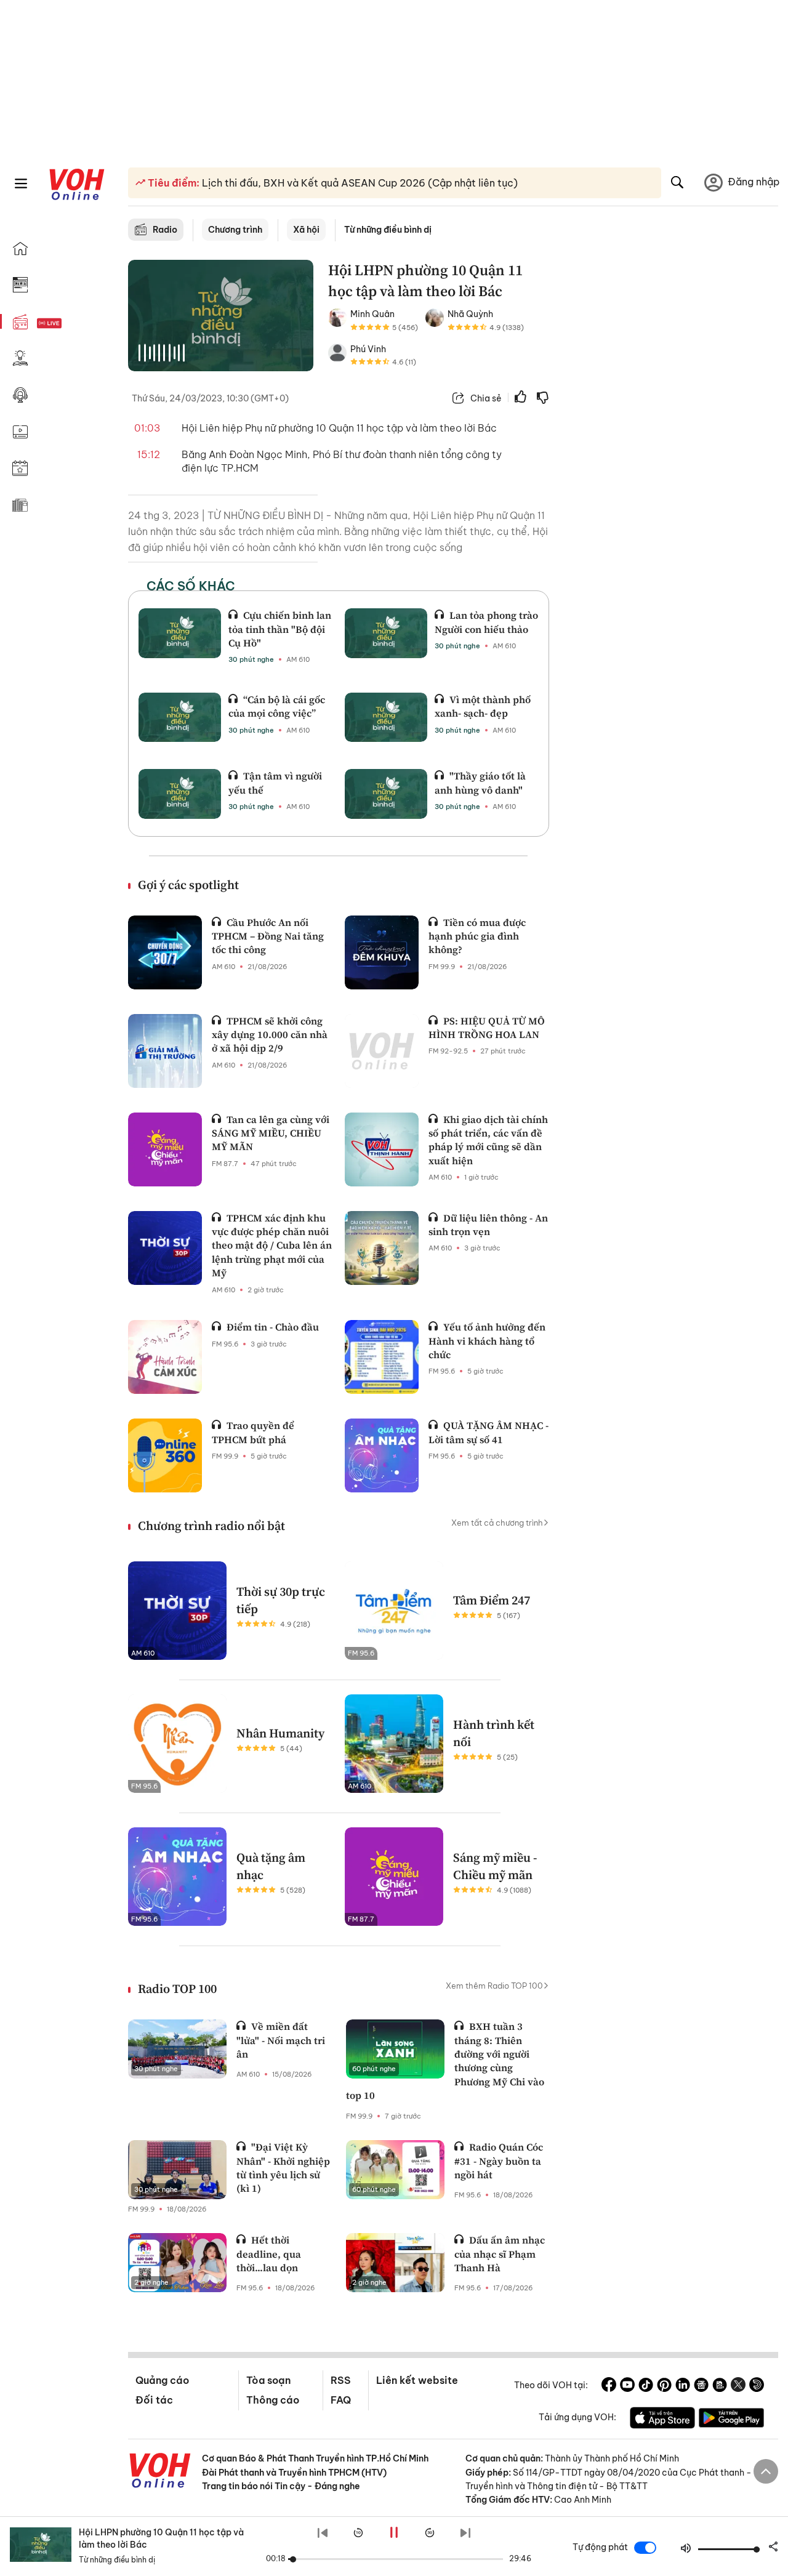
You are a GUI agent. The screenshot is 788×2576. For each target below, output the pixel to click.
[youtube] (627, 2386)
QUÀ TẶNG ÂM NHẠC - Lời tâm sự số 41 (488, 1432)
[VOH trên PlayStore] (731, 2420)
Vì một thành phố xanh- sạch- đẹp (483, 706)
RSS (341, 2380)
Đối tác (154, 2400)
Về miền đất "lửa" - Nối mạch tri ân (281, 2040)
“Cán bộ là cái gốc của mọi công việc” (277, 706)
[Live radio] (71, 324)
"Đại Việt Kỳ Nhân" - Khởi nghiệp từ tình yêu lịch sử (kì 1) (283, 2167)
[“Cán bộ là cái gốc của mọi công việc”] (180, 717)
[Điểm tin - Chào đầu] (165, 1357)
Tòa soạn (268, 2380)
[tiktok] (646, 2386)
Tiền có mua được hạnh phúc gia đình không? (477, 936)
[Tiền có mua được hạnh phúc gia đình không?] (382, 952)
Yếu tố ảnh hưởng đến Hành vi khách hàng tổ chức (487, 1341)
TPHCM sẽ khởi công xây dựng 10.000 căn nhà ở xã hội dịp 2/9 (270, 1035)
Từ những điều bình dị (388, 230)
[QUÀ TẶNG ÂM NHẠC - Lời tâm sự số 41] (382, 1455)
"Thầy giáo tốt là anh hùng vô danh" (480, 783)
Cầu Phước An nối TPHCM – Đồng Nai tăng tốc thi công (268, 936)
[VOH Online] (160, 2472)
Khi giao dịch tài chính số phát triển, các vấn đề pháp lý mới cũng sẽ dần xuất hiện (488, 1140)
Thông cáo (273, 2400)
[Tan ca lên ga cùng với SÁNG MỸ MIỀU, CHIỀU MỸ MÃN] (165, 1149)
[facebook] (609, 2386)
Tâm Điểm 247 (492, 1600)
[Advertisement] (671, 448)
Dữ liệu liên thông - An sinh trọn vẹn (488, 1225)
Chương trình (235, 230)
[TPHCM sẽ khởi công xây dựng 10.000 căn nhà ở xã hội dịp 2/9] (165, 1051)
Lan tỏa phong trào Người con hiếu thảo (486, 622)
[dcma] (720, 2386)
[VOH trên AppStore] (662, 2420)
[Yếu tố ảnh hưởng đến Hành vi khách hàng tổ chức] (382, 1357)
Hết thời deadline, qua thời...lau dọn (269, 2254)
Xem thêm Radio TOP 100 (494, 1986)
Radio (165, 230)
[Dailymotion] (757, 2386)
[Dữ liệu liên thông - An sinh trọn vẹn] (382, 1248)
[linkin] (683, 2386)
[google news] (701, 2386)
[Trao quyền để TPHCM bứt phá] (165, 1455)
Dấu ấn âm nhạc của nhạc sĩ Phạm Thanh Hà (500, 2254)
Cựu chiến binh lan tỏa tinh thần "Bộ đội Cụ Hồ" (280, 629)
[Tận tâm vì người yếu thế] (180, 794)
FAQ (341, 2400)
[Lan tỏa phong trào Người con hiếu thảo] (386, 633)
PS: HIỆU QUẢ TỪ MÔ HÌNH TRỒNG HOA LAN (487, 1028)
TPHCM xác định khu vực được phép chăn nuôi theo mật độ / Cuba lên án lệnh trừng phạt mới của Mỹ (272, 1246)
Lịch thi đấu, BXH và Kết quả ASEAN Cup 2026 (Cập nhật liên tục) (359, 183)
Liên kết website (417, 2380)
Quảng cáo (162, 2380)
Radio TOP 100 (177, 1989)
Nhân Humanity (280, 1733)
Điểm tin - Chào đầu (273, 1327)
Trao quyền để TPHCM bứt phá (253, 1432)
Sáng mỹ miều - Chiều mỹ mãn (495, 1866)
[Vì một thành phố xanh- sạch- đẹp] (386, 717)
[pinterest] (664, 2386)
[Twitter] (738, 2386)
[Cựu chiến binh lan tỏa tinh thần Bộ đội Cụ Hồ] (180, 633)
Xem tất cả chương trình (497, 1523)
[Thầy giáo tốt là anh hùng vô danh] (386, 794)
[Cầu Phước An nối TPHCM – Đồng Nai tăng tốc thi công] (165, 952)
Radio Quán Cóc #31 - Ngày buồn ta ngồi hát (499, 2161)
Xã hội (306, 230)
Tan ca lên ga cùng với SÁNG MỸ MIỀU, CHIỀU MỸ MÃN (271, 1133)
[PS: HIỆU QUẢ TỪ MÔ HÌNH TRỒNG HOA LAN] (382, 1051)
